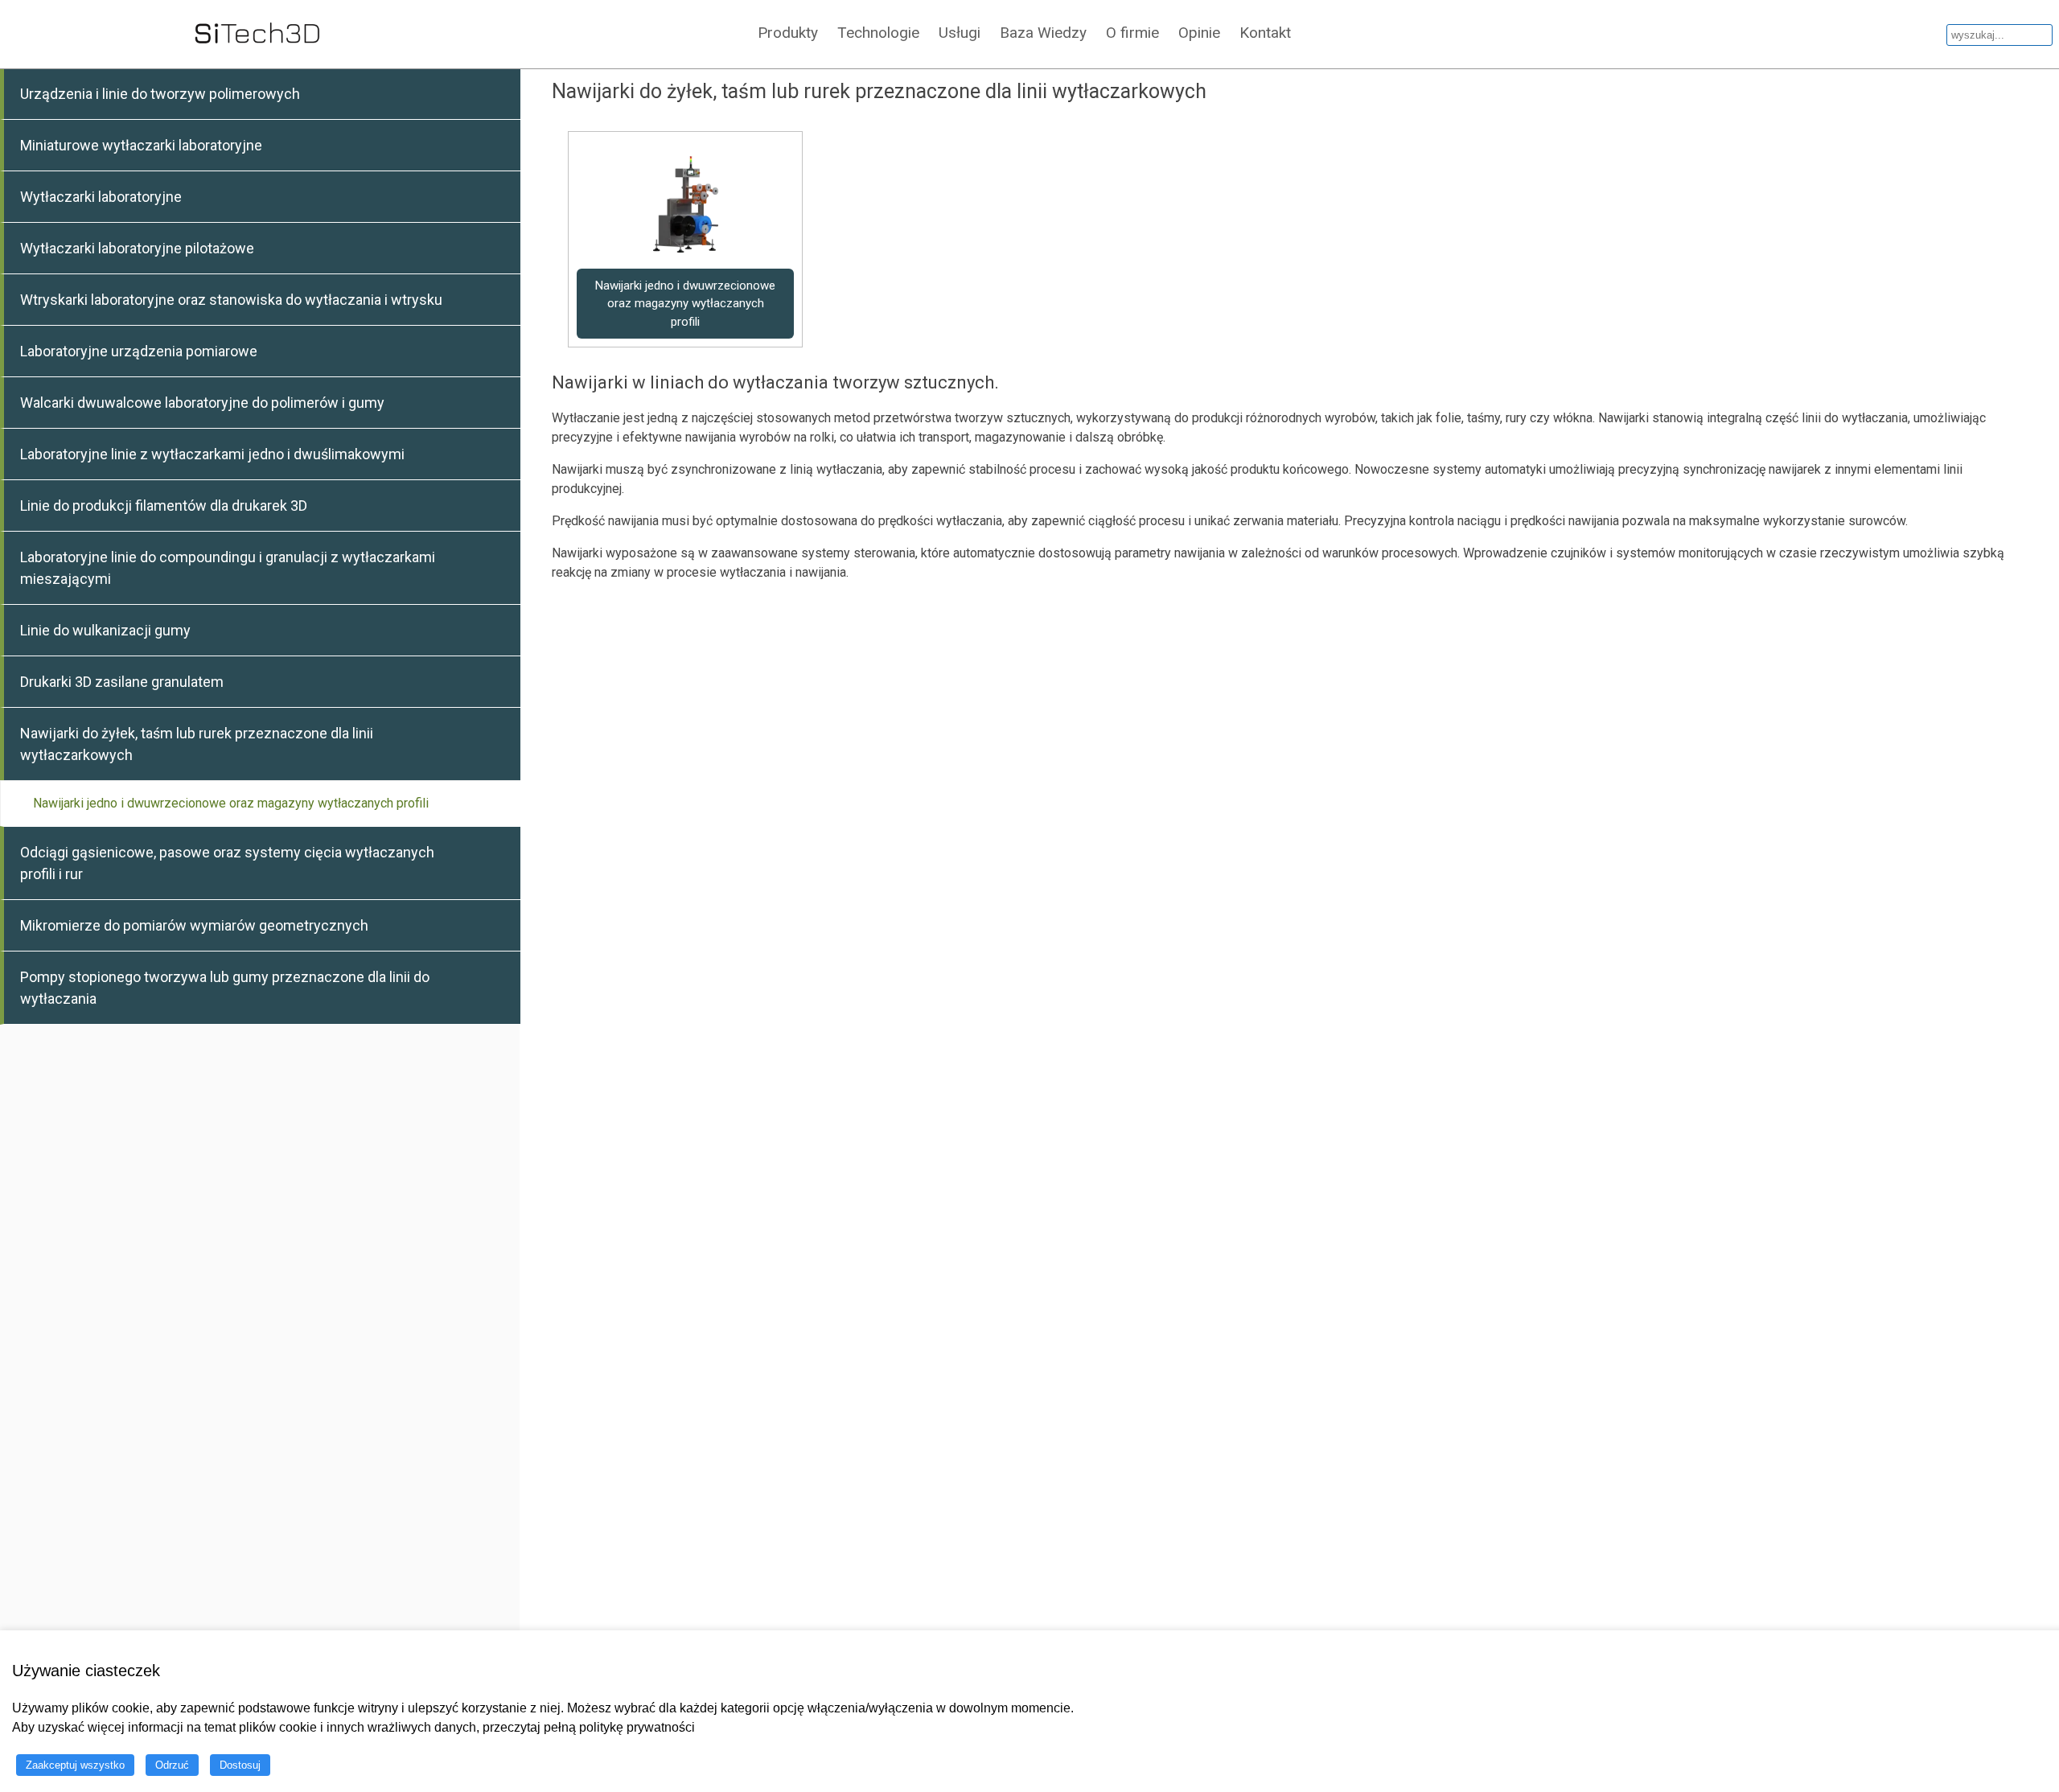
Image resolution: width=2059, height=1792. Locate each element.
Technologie (878, 33)
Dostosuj (240, 1765)
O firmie (1132, 33)
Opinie (1199, 33)
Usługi (960, 33)
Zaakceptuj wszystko (75, 1765)
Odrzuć (172, 1765)
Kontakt (1265, 33)
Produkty (788, 33)
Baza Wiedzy (1043, 33)
